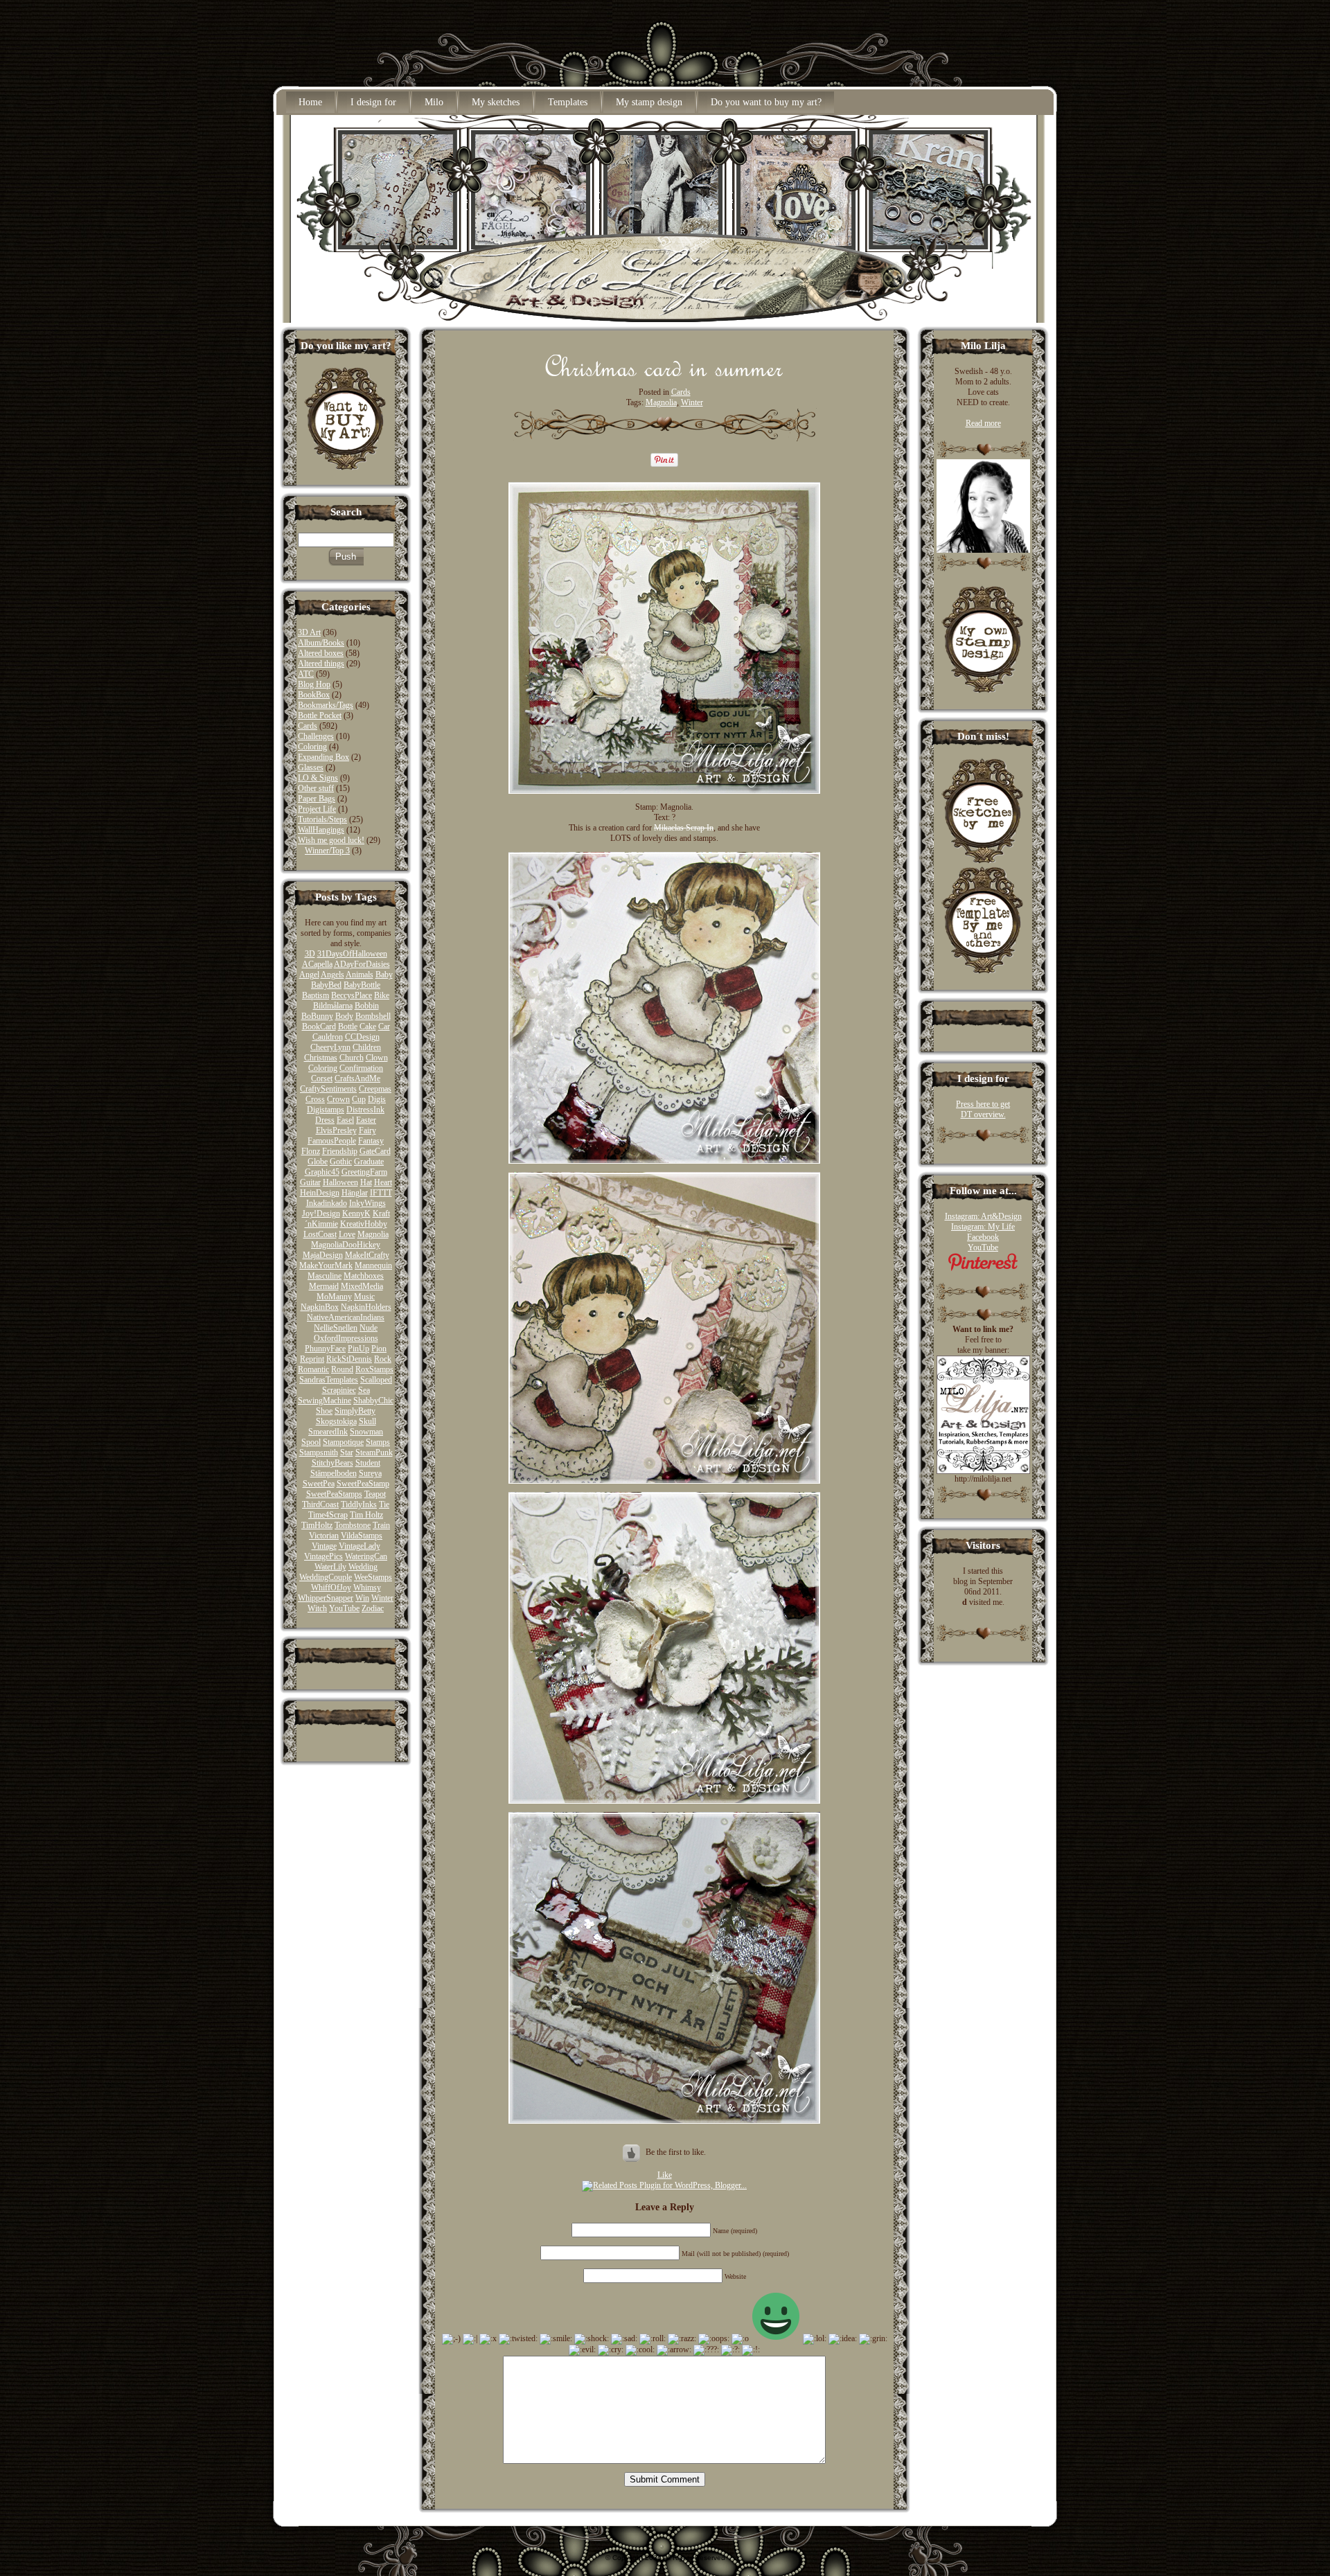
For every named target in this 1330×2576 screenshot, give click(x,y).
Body (344, 1016)
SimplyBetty (355, 1411)
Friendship (340, 1151)
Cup (359, 1099)
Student (368, 1463)
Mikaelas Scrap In (684, 828)
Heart (383, 1182)
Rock (383, 1359)
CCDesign (362, 1037)
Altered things (321, 664)
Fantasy (371, 1141)
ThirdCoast (320, 1504)
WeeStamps (373, 1577)
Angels (332, 975)
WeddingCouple (326, 1577)
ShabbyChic (373, 1401)
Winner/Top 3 (327, 851)
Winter (382, 1598)
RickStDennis (349, 1359)
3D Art (309, 632)
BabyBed (326, 985)
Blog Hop (314, 684)
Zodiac (373, 1608)
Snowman (366, 1432)
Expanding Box (323, 757)
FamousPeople (332, 1141)
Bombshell (373, 1016)
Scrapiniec (339, 1390)
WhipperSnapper (326, 1598)
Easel (345, 1120)
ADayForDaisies (362, 964)
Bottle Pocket (320, 716)
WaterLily (330, 1567)
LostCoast (320, 1234)
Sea (364, 1390)
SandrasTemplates (329, 1380)
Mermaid (324, 1286)
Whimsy (367, 1588)
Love (347, 1234)
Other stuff (316, 788)
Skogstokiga (336, 1421)
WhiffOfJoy (331, 1588)
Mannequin (373, 1265)
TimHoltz (317, 1525)
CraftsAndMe (357, 1078)
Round (342, 1369)
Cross (315, 1099)
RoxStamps (374, 1369)
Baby (384, 975)
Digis (377, 1099)
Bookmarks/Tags (326, 705)
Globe (318, 1162)
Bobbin (367, 1006)
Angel (309, 975)
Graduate (369, 1162)
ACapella (317, 964)
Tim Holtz (366, 1515)
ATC (306, 674)
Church (352, 1058)
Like (665, 2175)
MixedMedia (362, 1286)
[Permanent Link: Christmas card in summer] (665, 373)
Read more (983, 423)
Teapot (375, 1494)
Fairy (367, 1130)
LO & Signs (318, 778)
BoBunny (317, 1016)
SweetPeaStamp (363, 1484)
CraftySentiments (328, 1089)
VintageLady (360, 1546)
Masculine (325, 1276)
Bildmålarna (333, 1006)
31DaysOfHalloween (352, 954)
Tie (384, 1504)
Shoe (324, 1411)
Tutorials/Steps (322, 819)
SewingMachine (325, 1401)
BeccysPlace (352, 995)
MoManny (334, 1297)
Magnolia (373, 1234)
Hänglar (355, 1193)
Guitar (310, 1182)
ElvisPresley (336, 1130)
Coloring (312, 747)
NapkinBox (320, 1307)
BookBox (314, 695)
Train (381, 1525)
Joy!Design (321, 1214)
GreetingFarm (364, 1172)
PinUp (358, 1349)
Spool (311, 1442)
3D (310, 954)
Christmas (321, 1058)
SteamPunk (374, 1453)
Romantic (313, 1369)
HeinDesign (320, 1193)
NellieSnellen (336, 1328)
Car (384, 1027)
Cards (308, 726)
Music (364, 1297)
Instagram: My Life (983, 1227)
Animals (360, 975)
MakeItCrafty (367, 1255)
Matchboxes (364, 1276)
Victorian (324, 1536)
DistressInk (365, 1110)
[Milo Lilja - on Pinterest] (983, 1268)
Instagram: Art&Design (983, 1216)
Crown (338, 1099)
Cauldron (328, 1037)
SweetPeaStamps (334, 1494)
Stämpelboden (334, 1473)
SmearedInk (328, 1432)
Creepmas (375, 1089)
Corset (322, 1078)
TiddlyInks (359, 1504)
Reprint (312, 1359)
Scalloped (376, 1380)
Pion (379, 1349)
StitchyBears (332, 1463)
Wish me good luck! (331, 840)
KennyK (356, 1214)
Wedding (363, 1567)
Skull (367, 1421)
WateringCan (366, 1556)
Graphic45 (322, 1172)
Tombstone (353, 1525)
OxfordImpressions (346, 1338)
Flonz (311, 1151)
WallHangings (321, 830)
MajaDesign (323, 1255)
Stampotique (343, 1442)
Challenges (316, 736)
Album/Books (321, 643)
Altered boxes (321, 653)
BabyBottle (362, 985)
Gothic (341, 1162)
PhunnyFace (325, 1349)
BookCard (319, 1027)
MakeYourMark (326, 1265)
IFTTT (381, 1193)
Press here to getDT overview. (983, 1109)
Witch (317, 1608)
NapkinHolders (366, 1307)
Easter (366, 1120)
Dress (325, 1120)
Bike (382, 995)
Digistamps (326, 1110)
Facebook (983, 1237)
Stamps (378, 1442)
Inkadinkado (327, 1203)
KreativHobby (364, 1224)
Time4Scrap (328, 1515)
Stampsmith (319, 1453)
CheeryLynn (330, 1047)
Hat (366, 1182)
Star (347, 1453)
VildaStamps (362, 1536)
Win (362, 1598)
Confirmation (361, 1068)
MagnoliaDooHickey (346, 1245)
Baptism (316, 995)
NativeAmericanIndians (346, 1317)
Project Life (317, 809)
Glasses (311, 767)
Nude (369, 1328)
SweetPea (319, 1484)
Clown (377, 1058)
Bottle (348, 1027)
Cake (368, 1027)
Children (367, 1047)
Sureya (370, 1473)
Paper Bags (317, 799)
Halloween (340, 1182)
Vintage (324, 1546)
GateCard (375, 1151)
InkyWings (367, 1203)
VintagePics (323, 1556)
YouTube (344, 1608)
